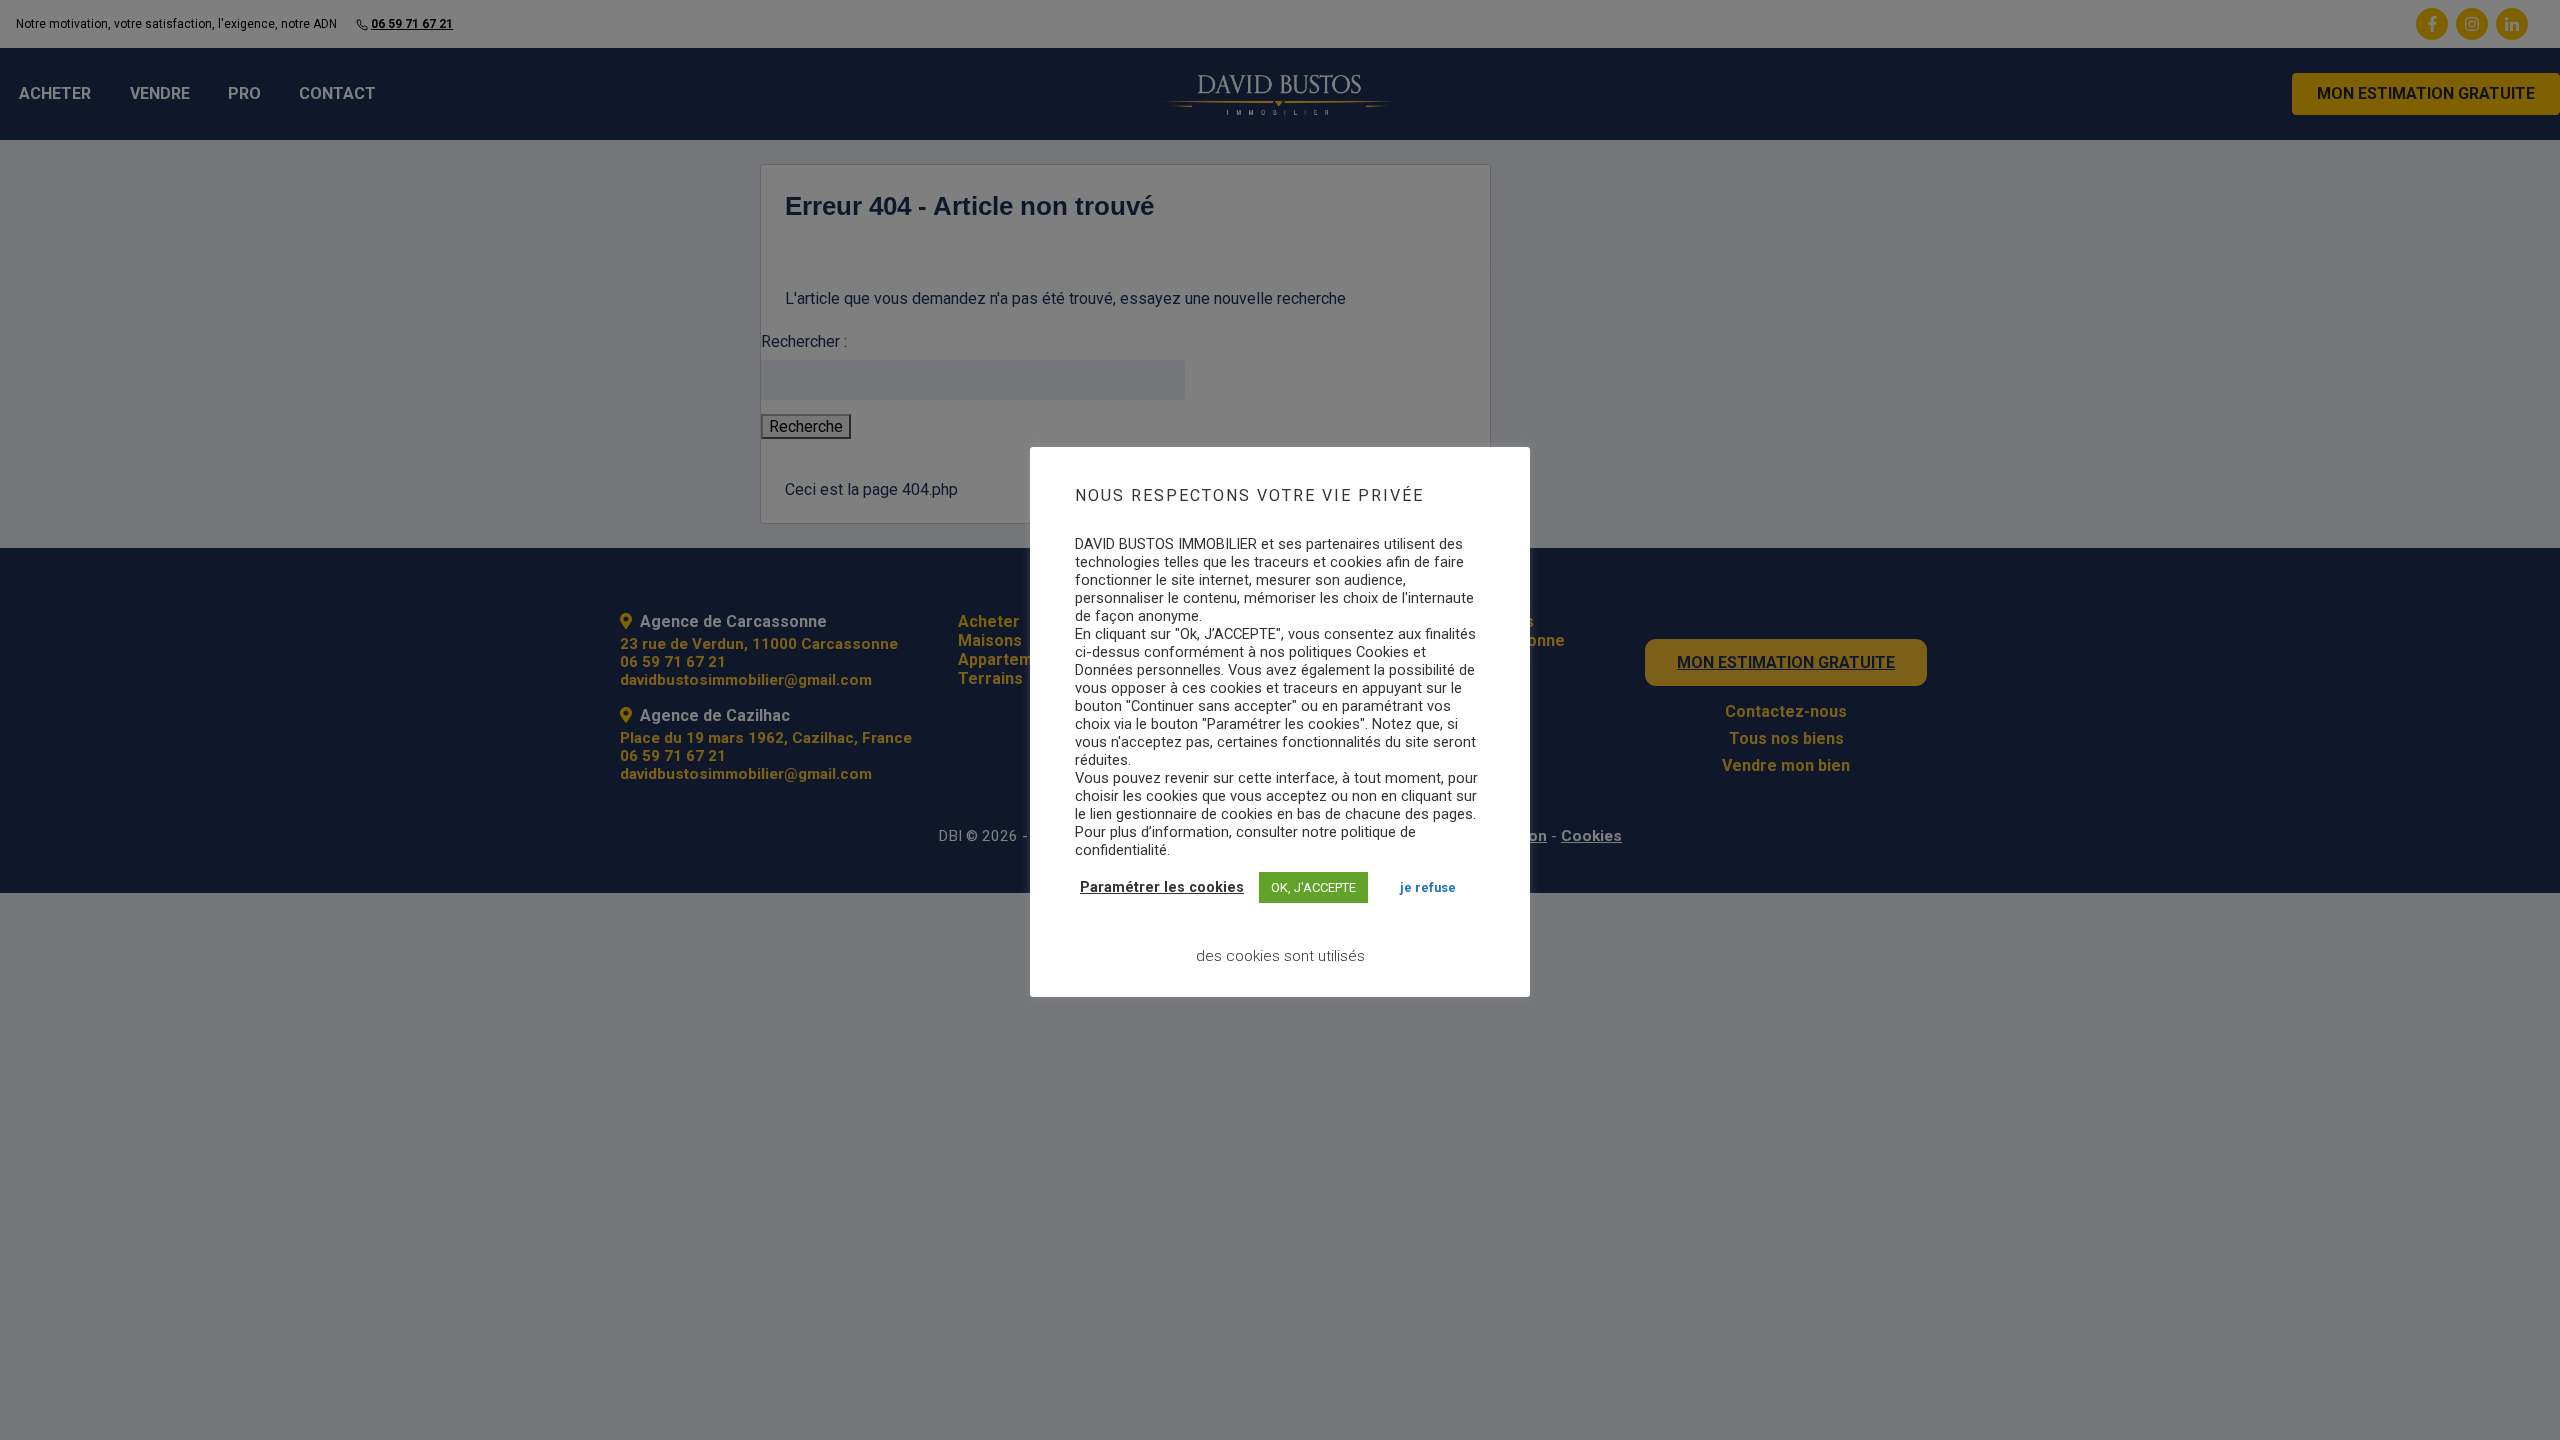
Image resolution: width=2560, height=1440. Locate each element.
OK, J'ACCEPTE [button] (1313, 887)
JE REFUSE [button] (1428, 887)
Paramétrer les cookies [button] (1162, 887)
